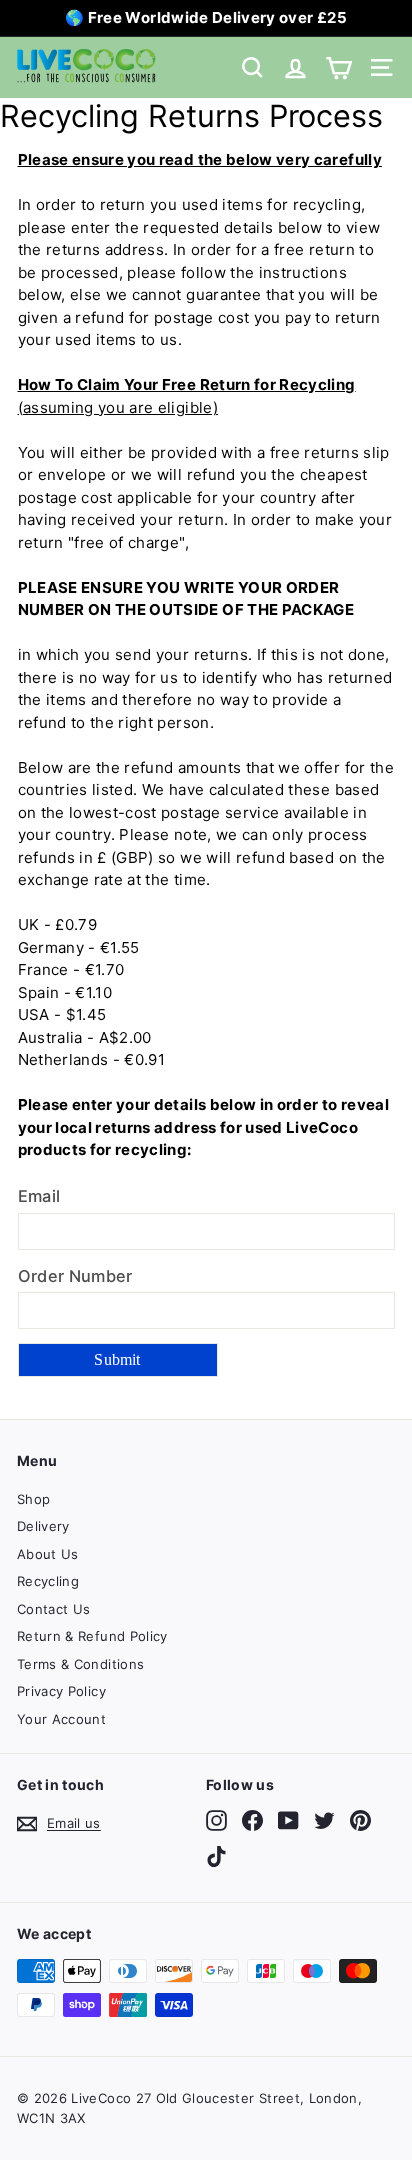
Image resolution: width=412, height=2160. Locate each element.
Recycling (48, 1581)
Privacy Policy (61, 1691)
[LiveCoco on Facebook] (252, 1820)
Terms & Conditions (80, 1664)
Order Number (75, 1276)
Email (39, 1196)
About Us (48, 1554)
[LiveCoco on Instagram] (216, 1820)
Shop (33, 1499)
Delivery (43, 1526)
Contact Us (54, 1609)
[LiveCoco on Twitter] (324, 1820)
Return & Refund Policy (92, 1636)
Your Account (61, 1719)
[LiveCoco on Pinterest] (360, 1820)
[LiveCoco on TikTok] (216, 1856)
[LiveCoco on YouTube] (288, 1820)
